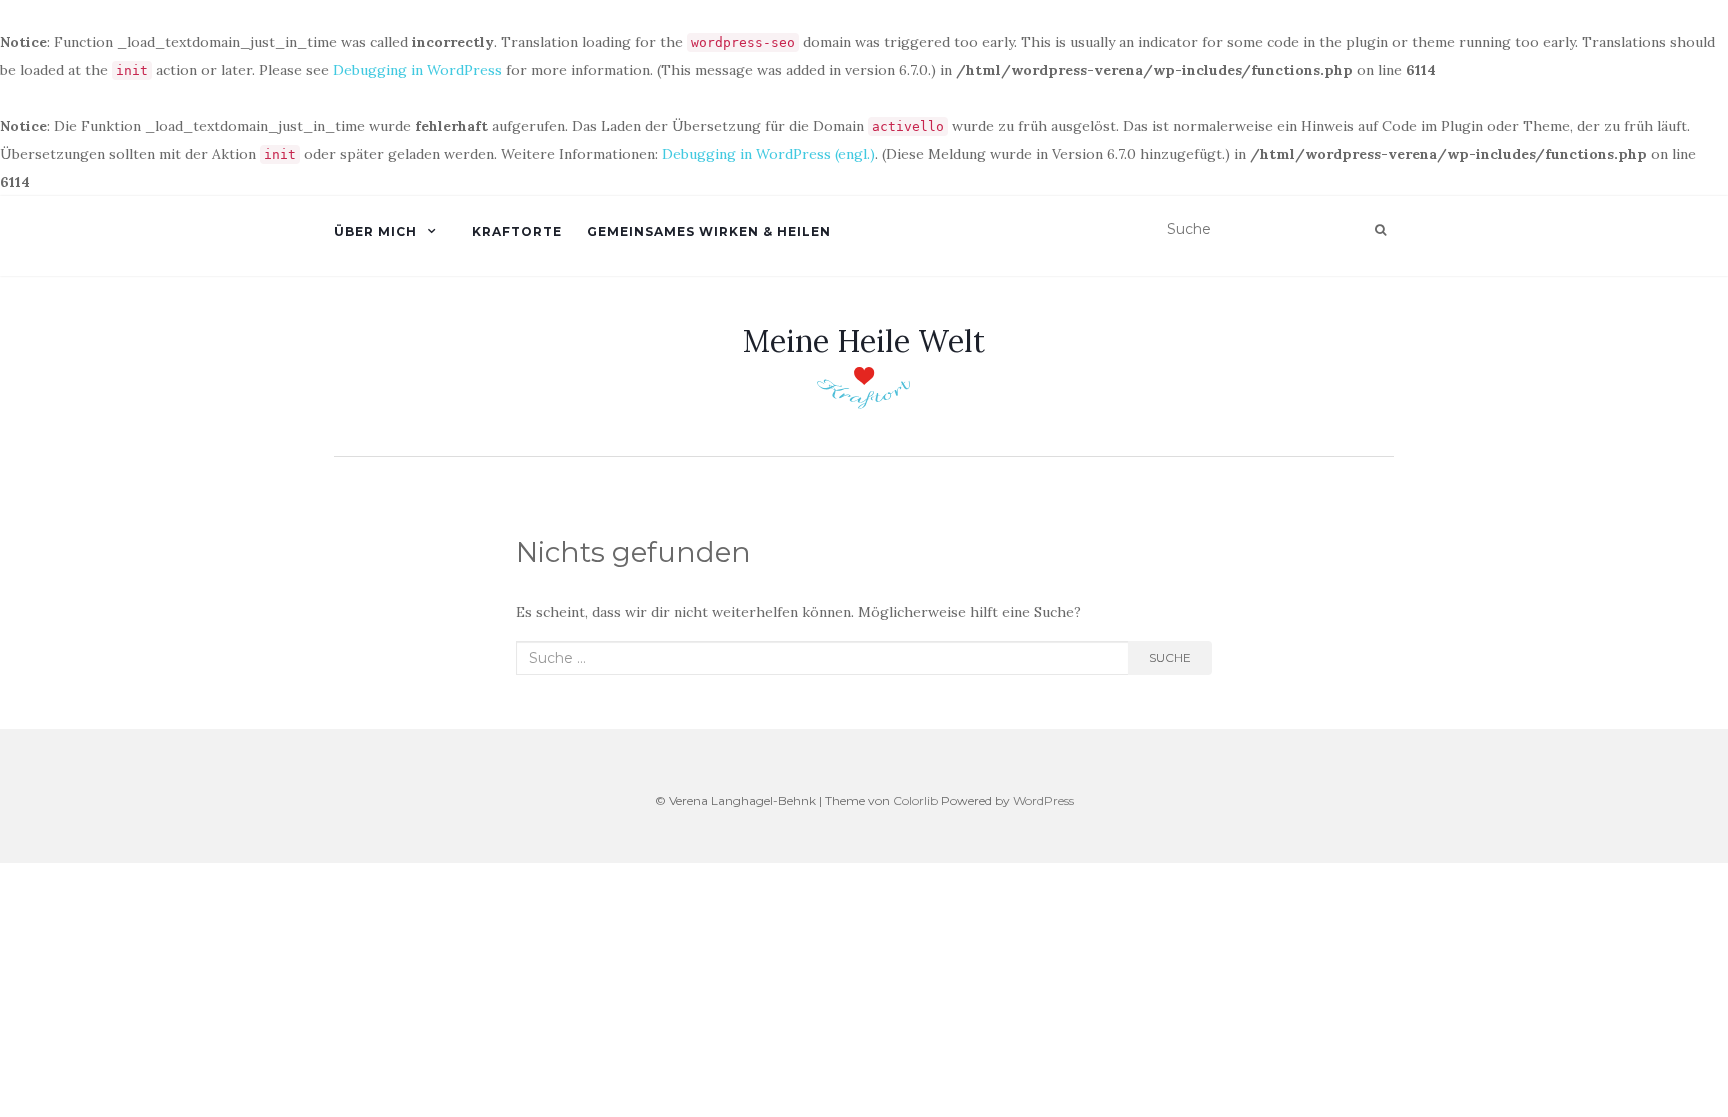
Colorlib (915, 800)
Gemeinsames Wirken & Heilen (709, 231)
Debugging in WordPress (417, 70)
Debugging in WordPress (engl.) (768, 154)
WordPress (1043, 800)
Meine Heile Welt (864, 341)
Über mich (375, 231)
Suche (1170, 657)
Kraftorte (517, 231)
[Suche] (1380, 230)
